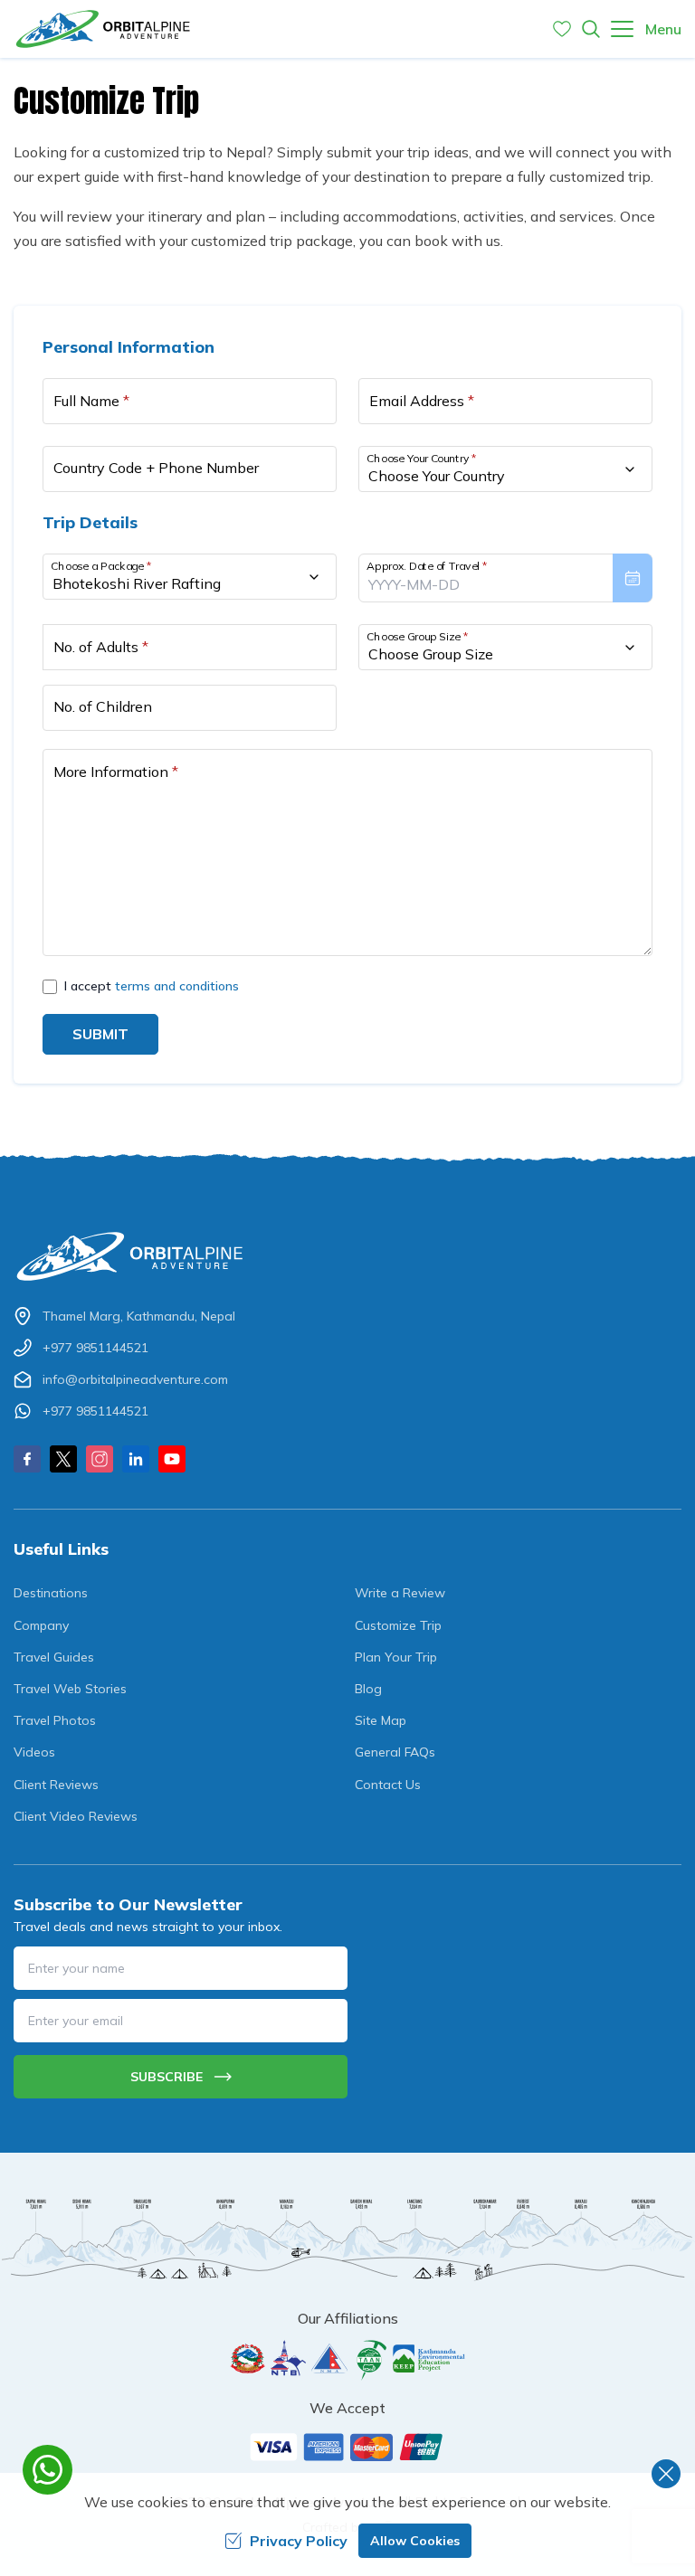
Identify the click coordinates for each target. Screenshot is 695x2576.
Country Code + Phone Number (156, 468)
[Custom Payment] (347, 2447)
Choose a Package (101, 566)
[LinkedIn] (136, 1459)
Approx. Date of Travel (427, 566)
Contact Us (388, 1785)
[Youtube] (172, 1459)
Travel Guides (54, 1657)
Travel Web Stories (70, 1689)
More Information (116, 772)
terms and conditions (177, 986)
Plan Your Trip (396, 1657)
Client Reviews (56, 1785)
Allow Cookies (415, 2541)
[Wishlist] (562, 29)
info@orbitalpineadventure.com (135, 1379)
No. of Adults (101, 647)
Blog (368, 1689)
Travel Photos (55, 1720)
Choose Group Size (417, 636)
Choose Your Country (422, 458)
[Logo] (347, 1257)
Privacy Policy (299, 2541)
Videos (34, 1752)
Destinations (51, 1593)
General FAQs (395, 1752)
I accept (152, 986)
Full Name (91, 401)
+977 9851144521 (95, 1348)
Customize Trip (398, 1625)
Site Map (381, 1720)
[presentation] (505, 578)
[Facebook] (27, 1459)
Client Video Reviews (76, 1816)
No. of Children (103, 706)
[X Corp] (63, 1459)
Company (41, 1625)
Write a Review (400, 1593)
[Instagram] (100, 1459)
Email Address (422, 401)
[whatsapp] (48, 2470)
